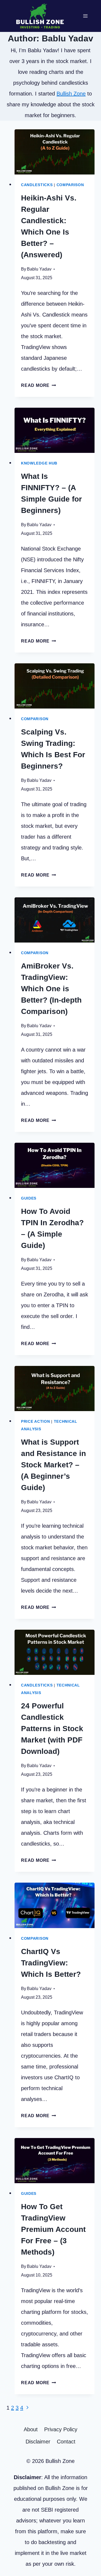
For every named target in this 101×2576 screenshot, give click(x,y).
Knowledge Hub (39, 463)
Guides (29, 1198)
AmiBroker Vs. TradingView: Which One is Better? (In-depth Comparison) (51, 989)
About (31, 2429)
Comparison (70, 185)
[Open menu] (85, 16)
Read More (39, 385)
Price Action (35, 1421)
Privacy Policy (61, 2429)
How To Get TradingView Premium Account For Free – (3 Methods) (53, 2229)
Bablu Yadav (39, 269)
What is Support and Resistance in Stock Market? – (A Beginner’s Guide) (53, 1465)
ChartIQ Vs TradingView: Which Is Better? (51, 1963)
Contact (66, 2442)
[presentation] (55, 152)
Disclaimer (38, 2442)
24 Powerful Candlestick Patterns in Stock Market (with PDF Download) (52, 1729)
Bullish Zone (71, 94)
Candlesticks (37, 185)
